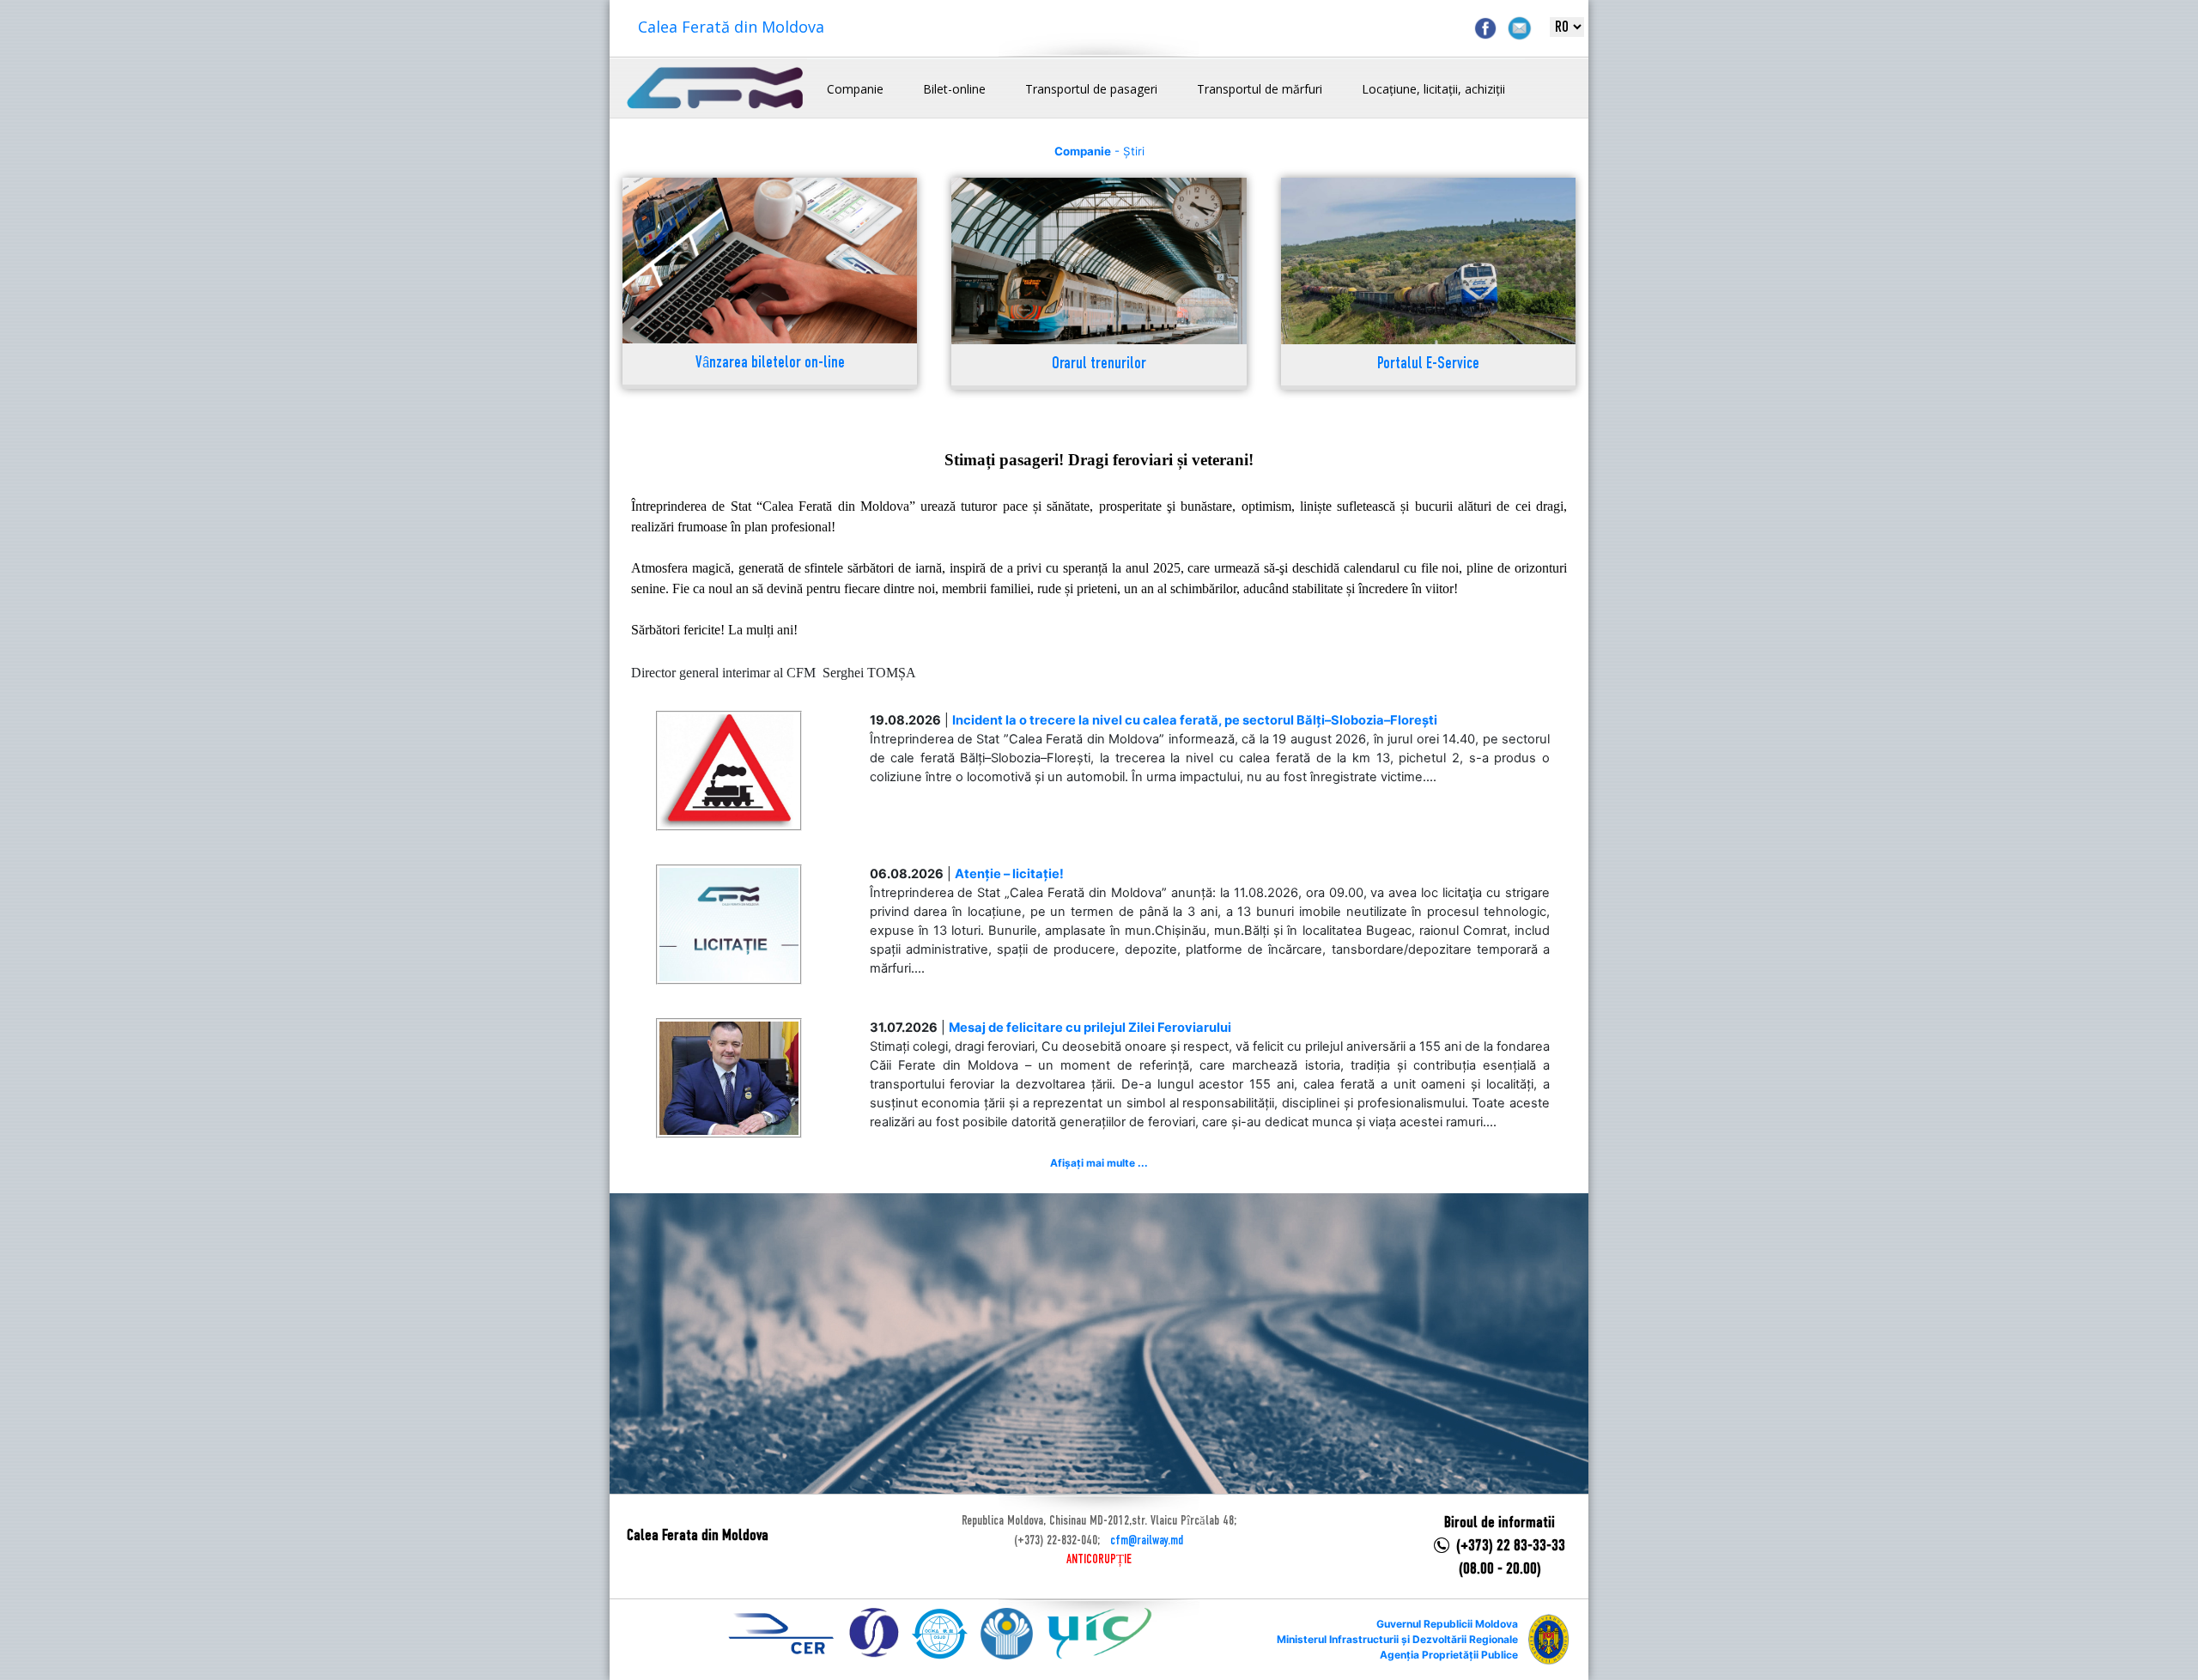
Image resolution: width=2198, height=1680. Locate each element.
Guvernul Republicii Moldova (1447, 1624)
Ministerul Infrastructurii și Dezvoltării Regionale (1397, 1639)
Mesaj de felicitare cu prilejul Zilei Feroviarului (1090, 1028)
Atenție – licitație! (1009, 874)
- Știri (1099, 151)
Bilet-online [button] (954, 89)
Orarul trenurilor (1099, 364)
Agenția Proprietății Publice (1449, 1655)
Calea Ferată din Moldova (731, 27)
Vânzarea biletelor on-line (770, 364)
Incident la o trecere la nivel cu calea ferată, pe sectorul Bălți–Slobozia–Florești (1195, 720)
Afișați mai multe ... (1099, 1163)
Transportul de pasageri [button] (1091, 89)
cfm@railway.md (1147, 1541)
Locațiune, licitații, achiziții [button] (1433, 89)
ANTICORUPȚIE (1099, 1560)
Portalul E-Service (1428, 364)
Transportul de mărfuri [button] (1260, 89)
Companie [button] (855, 89)
